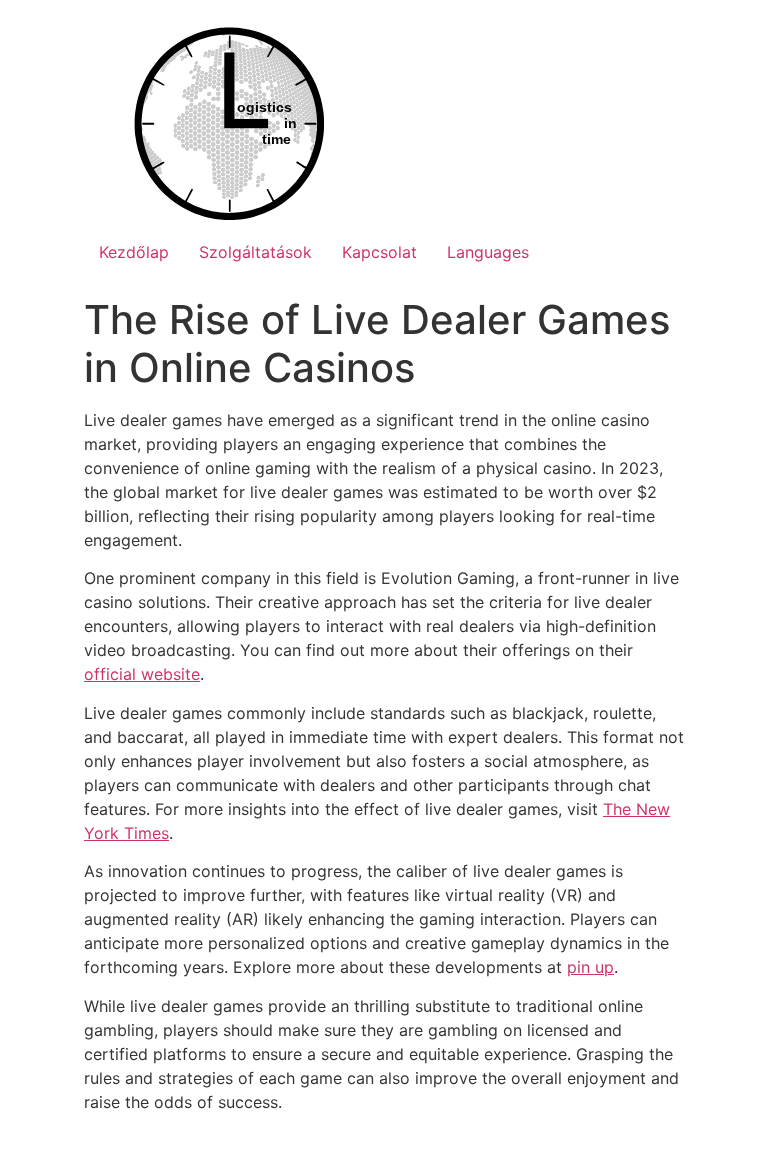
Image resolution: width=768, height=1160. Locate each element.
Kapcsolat (379, 252)
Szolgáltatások (255, 252)
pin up (590, 967)
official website (142, 674)
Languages (488, 252)
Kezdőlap (134, 252)
